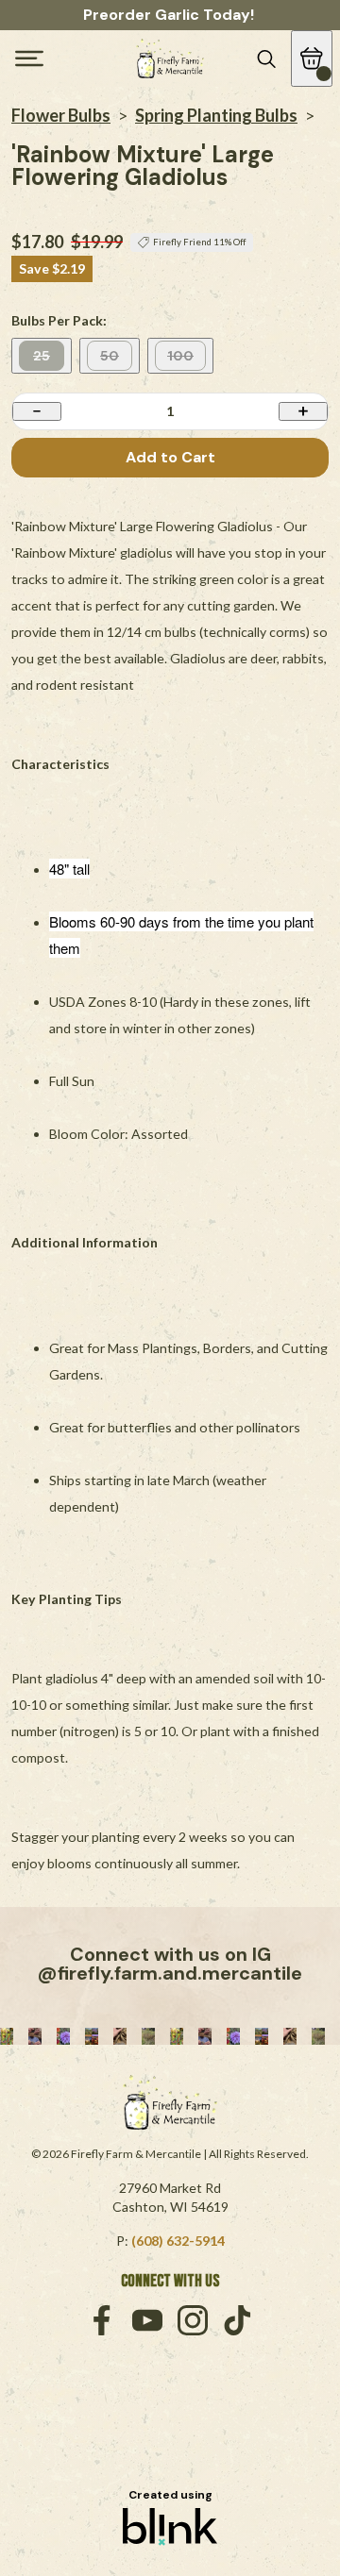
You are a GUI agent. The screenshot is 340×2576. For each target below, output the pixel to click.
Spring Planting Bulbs (216, 115)
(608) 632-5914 (178, 2241)
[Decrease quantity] (37, 411)
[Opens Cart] (312, 59)
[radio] (42, 356)
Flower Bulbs (61, 115)
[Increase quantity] (303, 411)
